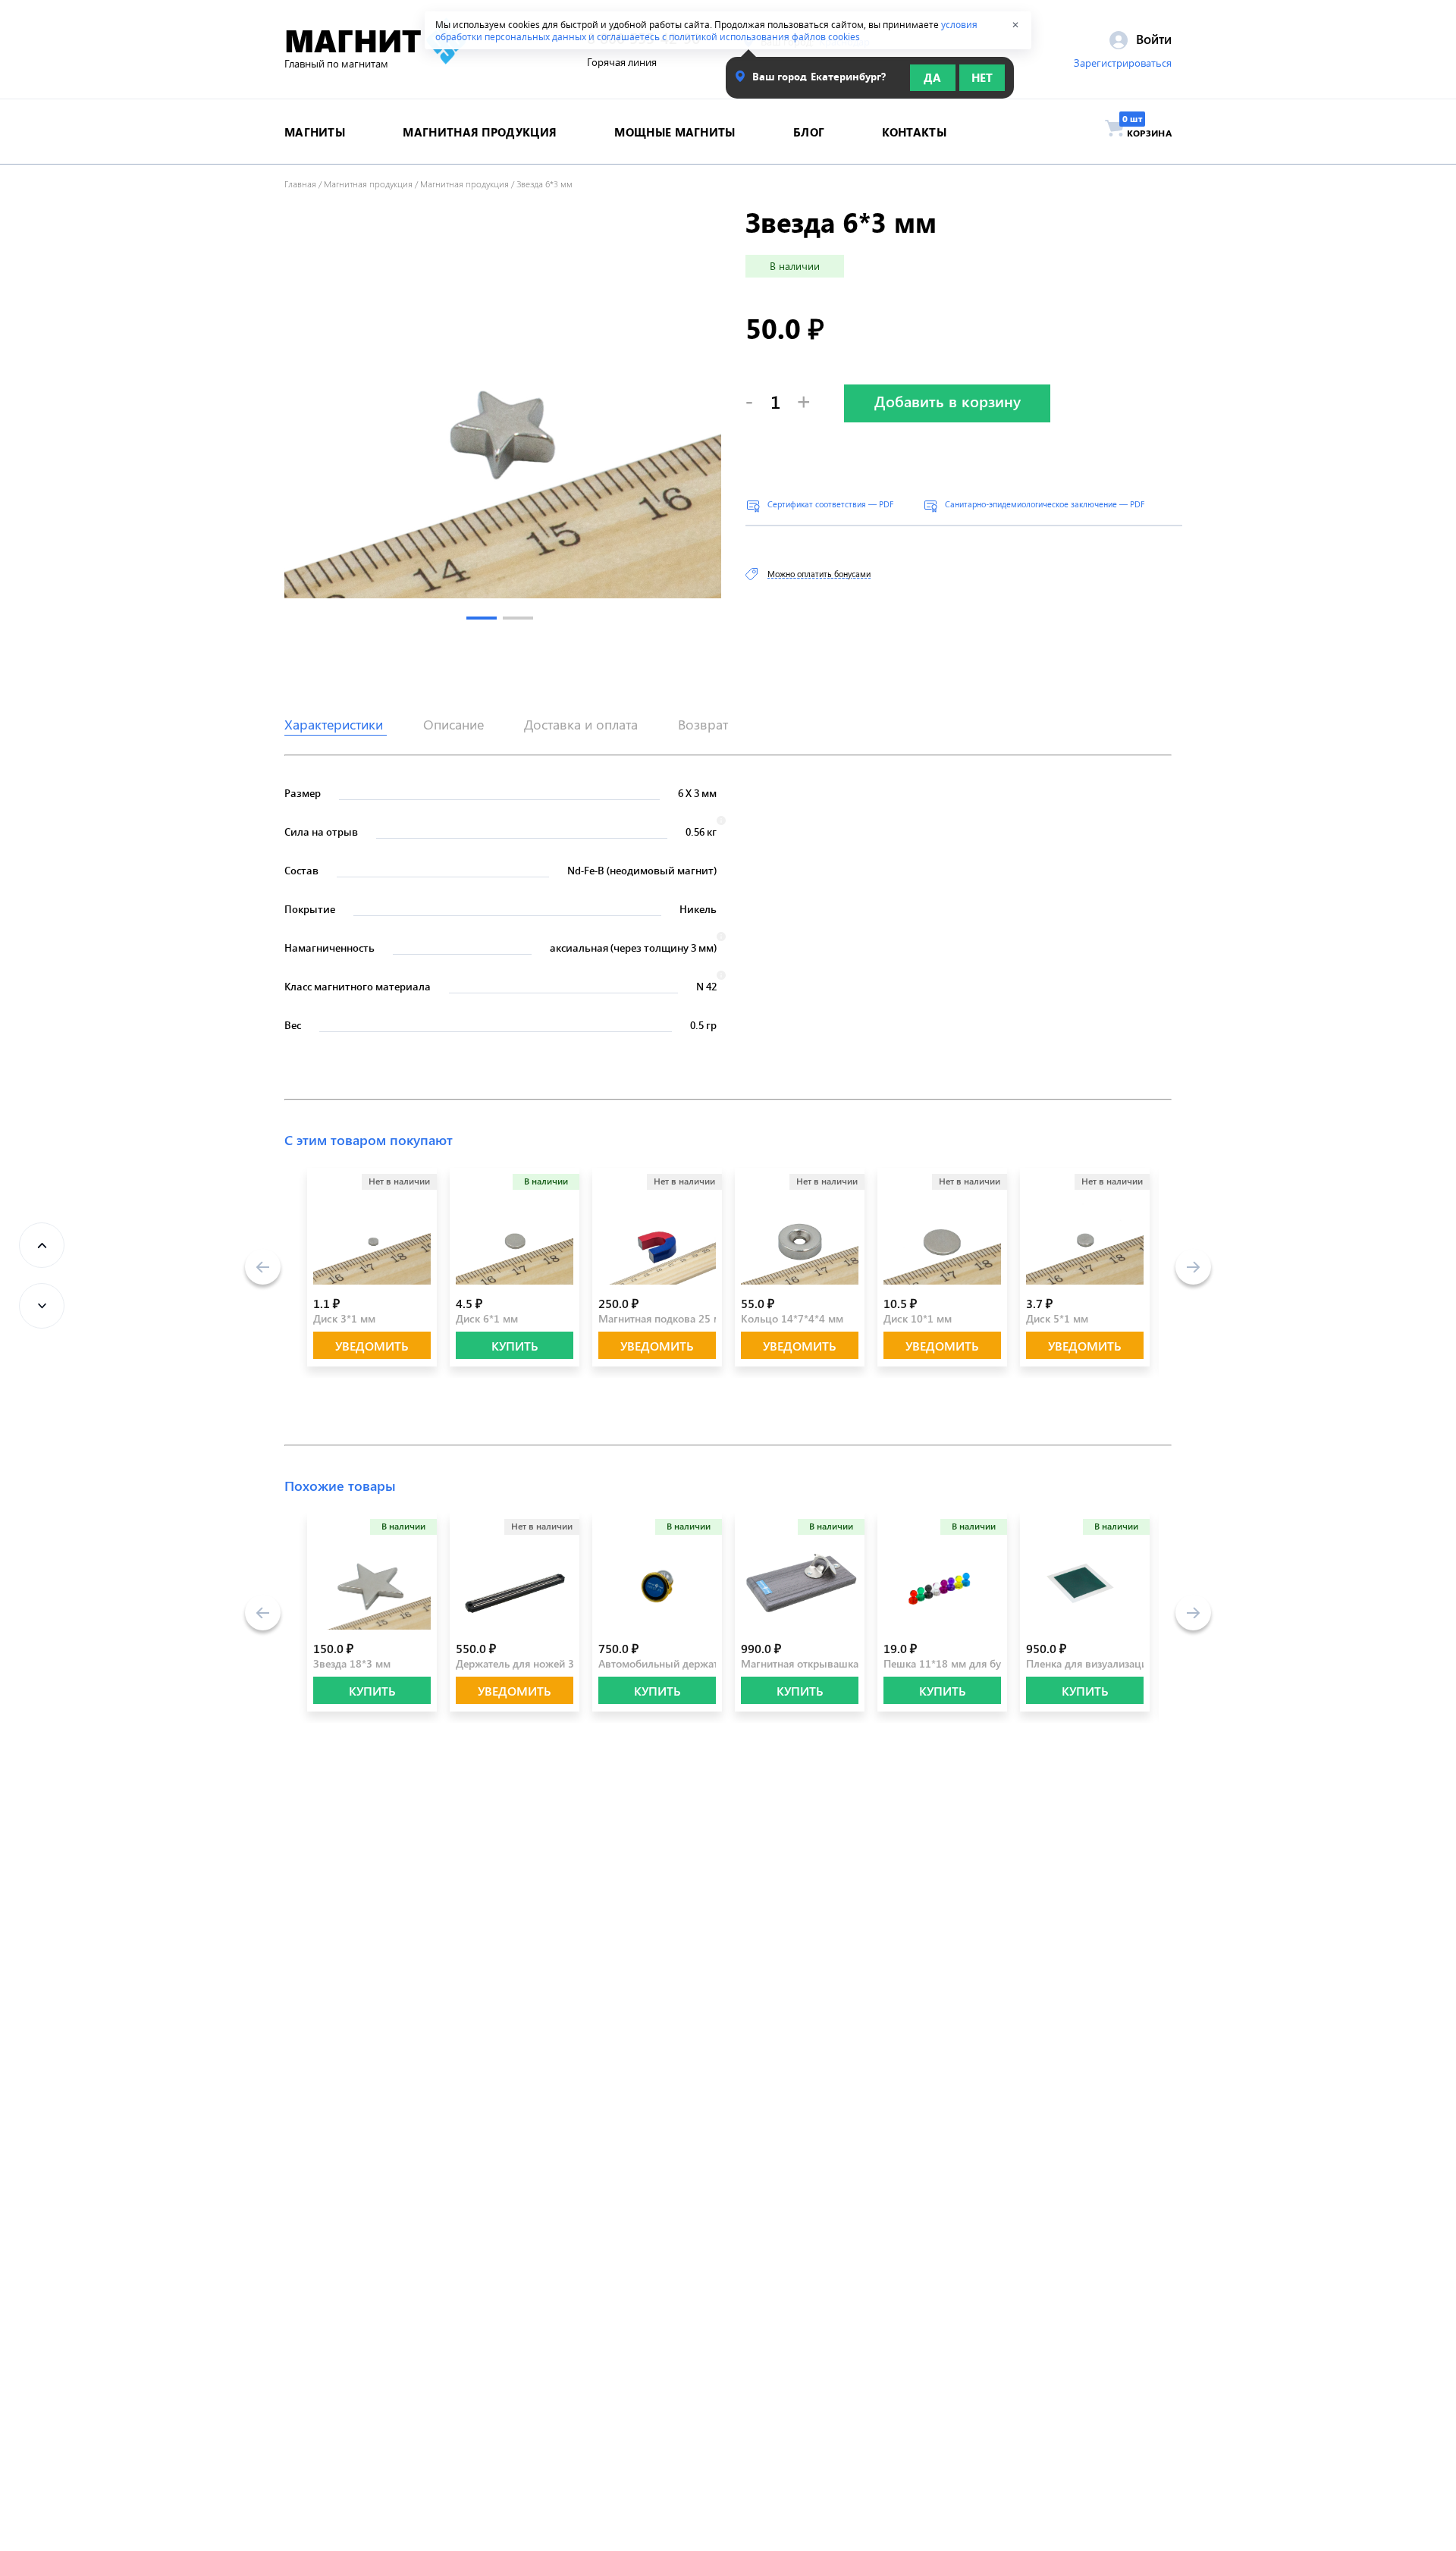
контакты (914, 132)
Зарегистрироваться (1123, 63)
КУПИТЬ (515, 1346)
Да (932, 77)
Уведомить (372, 1346)
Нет (982, 77)
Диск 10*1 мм (918, 1318)
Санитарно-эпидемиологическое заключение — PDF (1045, 504)
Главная (300, 184)
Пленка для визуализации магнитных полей (1134, 1663)
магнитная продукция (480, 132)
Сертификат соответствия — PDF (830, 504)
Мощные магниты (675, 132)
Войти (1152, 39)
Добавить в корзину (948, 401)
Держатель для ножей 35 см (526, 1663)
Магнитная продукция (368, 184)
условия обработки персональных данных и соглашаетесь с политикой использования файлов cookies (706, 30)
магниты (315, 132)
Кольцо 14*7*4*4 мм (792, 1318)
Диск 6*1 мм (487, 1318)
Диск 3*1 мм (344, 1318)
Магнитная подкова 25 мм (664, 1318)
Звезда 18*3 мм (352, 1663)
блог (809, 132)
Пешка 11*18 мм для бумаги (954, 1663)
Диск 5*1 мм (1057, 1318)
